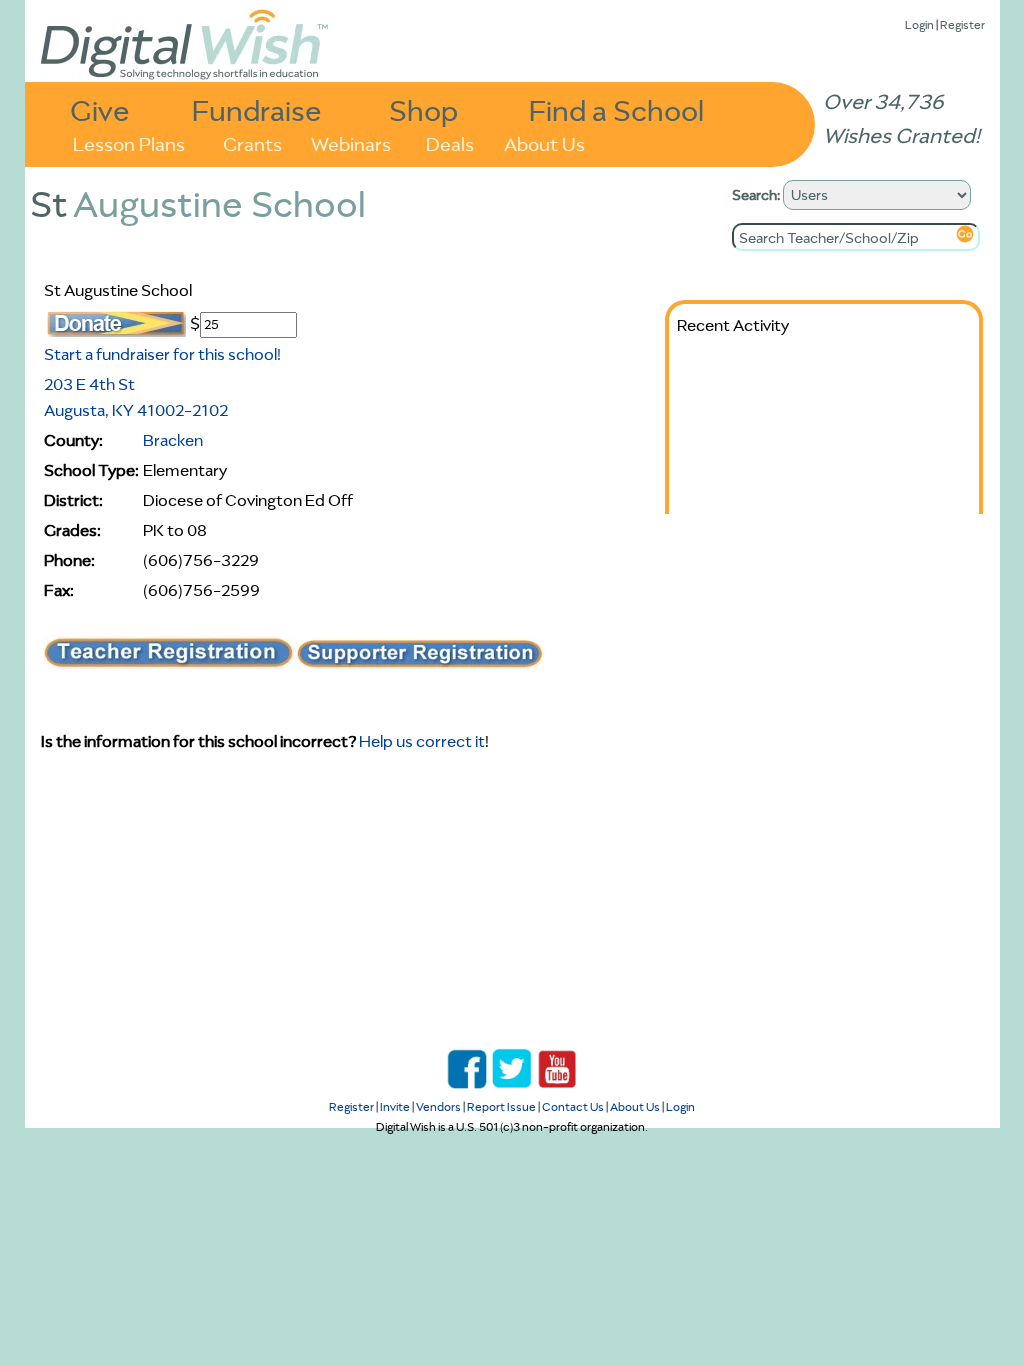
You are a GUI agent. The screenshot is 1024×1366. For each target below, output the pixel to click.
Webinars (351, 142)
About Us (544, 142)
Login (919, 24)
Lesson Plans (129, 142)
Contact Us (573, 1106)
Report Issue (501, 1106)
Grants (252, 142)
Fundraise (257, 109)
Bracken (173, 440)
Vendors (438, 1106)
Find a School (616, 109)
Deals (450, 142)
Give (100, 109)
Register (962, 24)
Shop (423, 109)
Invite (395, 1106)
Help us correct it (422, 741)
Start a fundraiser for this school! (162, 354)
